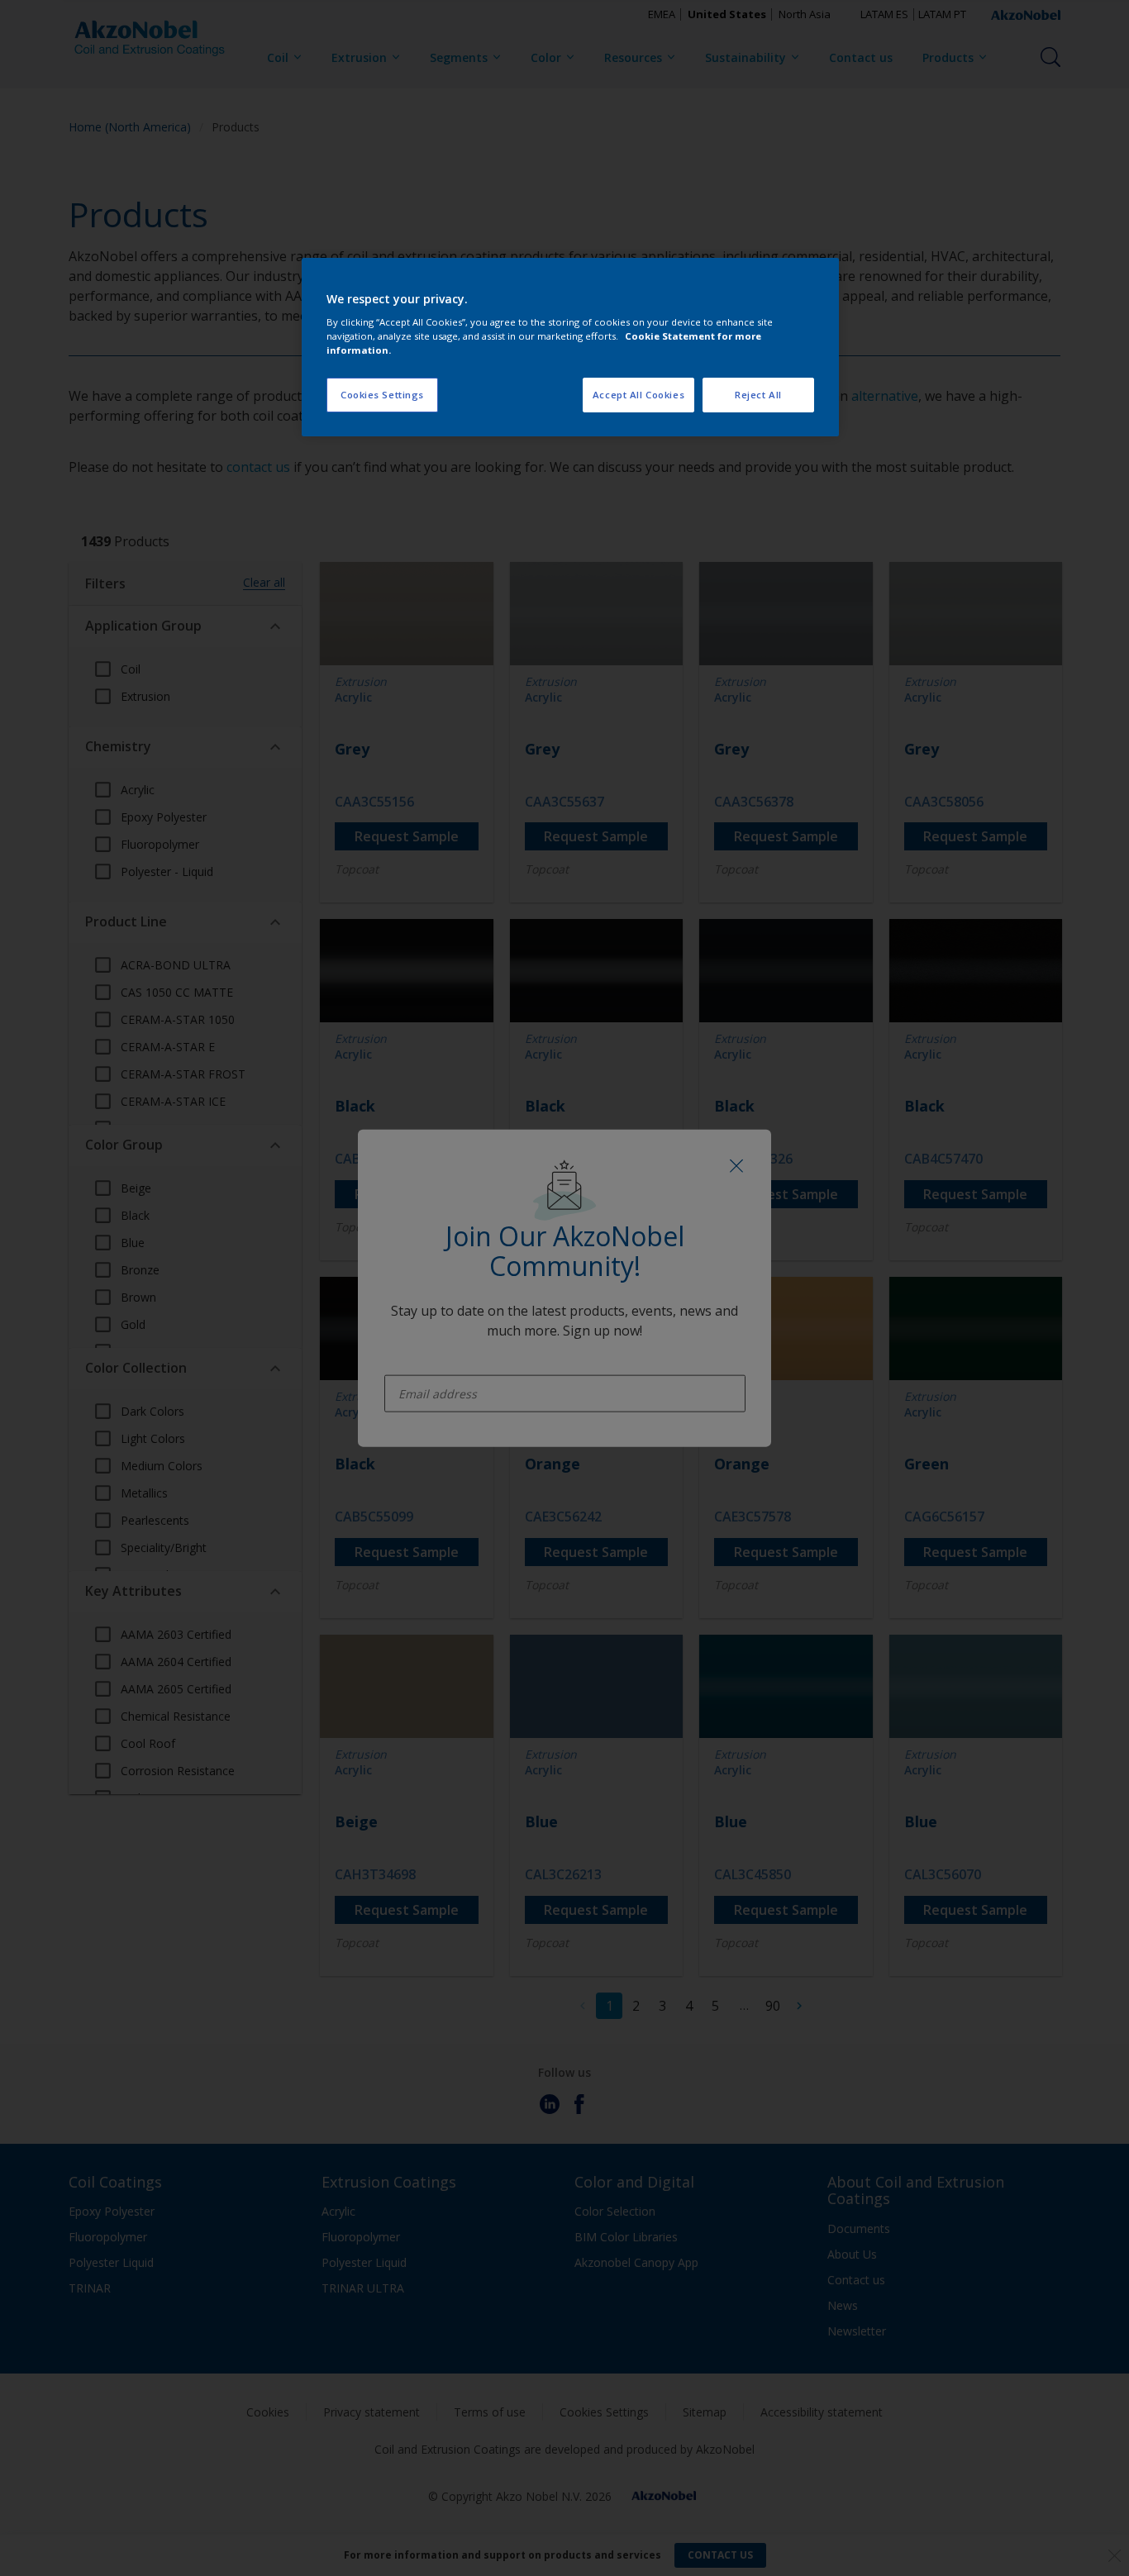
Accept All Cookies (638, 395)
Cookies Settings (382, 395)
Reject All (758, 395)
